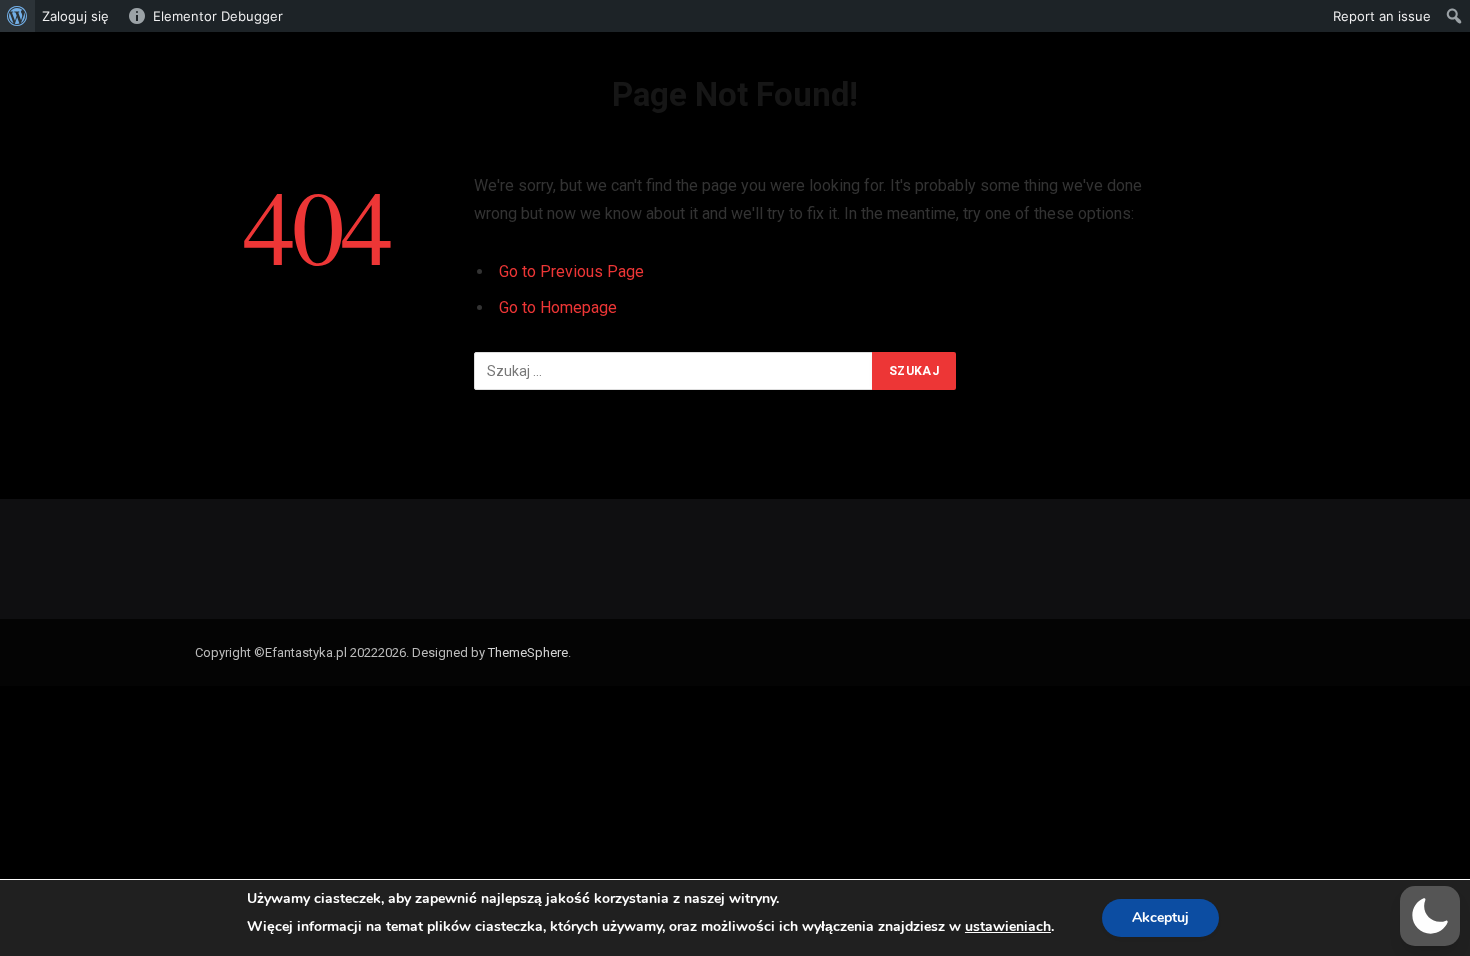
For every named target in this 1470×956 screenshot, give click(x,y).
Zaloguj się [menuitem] (75, 16)
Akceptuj (1160, 917)
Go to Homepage (558, 307)
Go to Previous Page (571, 271)
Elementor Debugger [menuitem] (218, 16)
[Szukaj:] (674, 371)
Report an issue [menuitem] (1382, 16)
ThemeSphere (528, 652)
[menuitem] (17, 16)
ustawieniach (1008, 926)
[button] (1430, 916)
